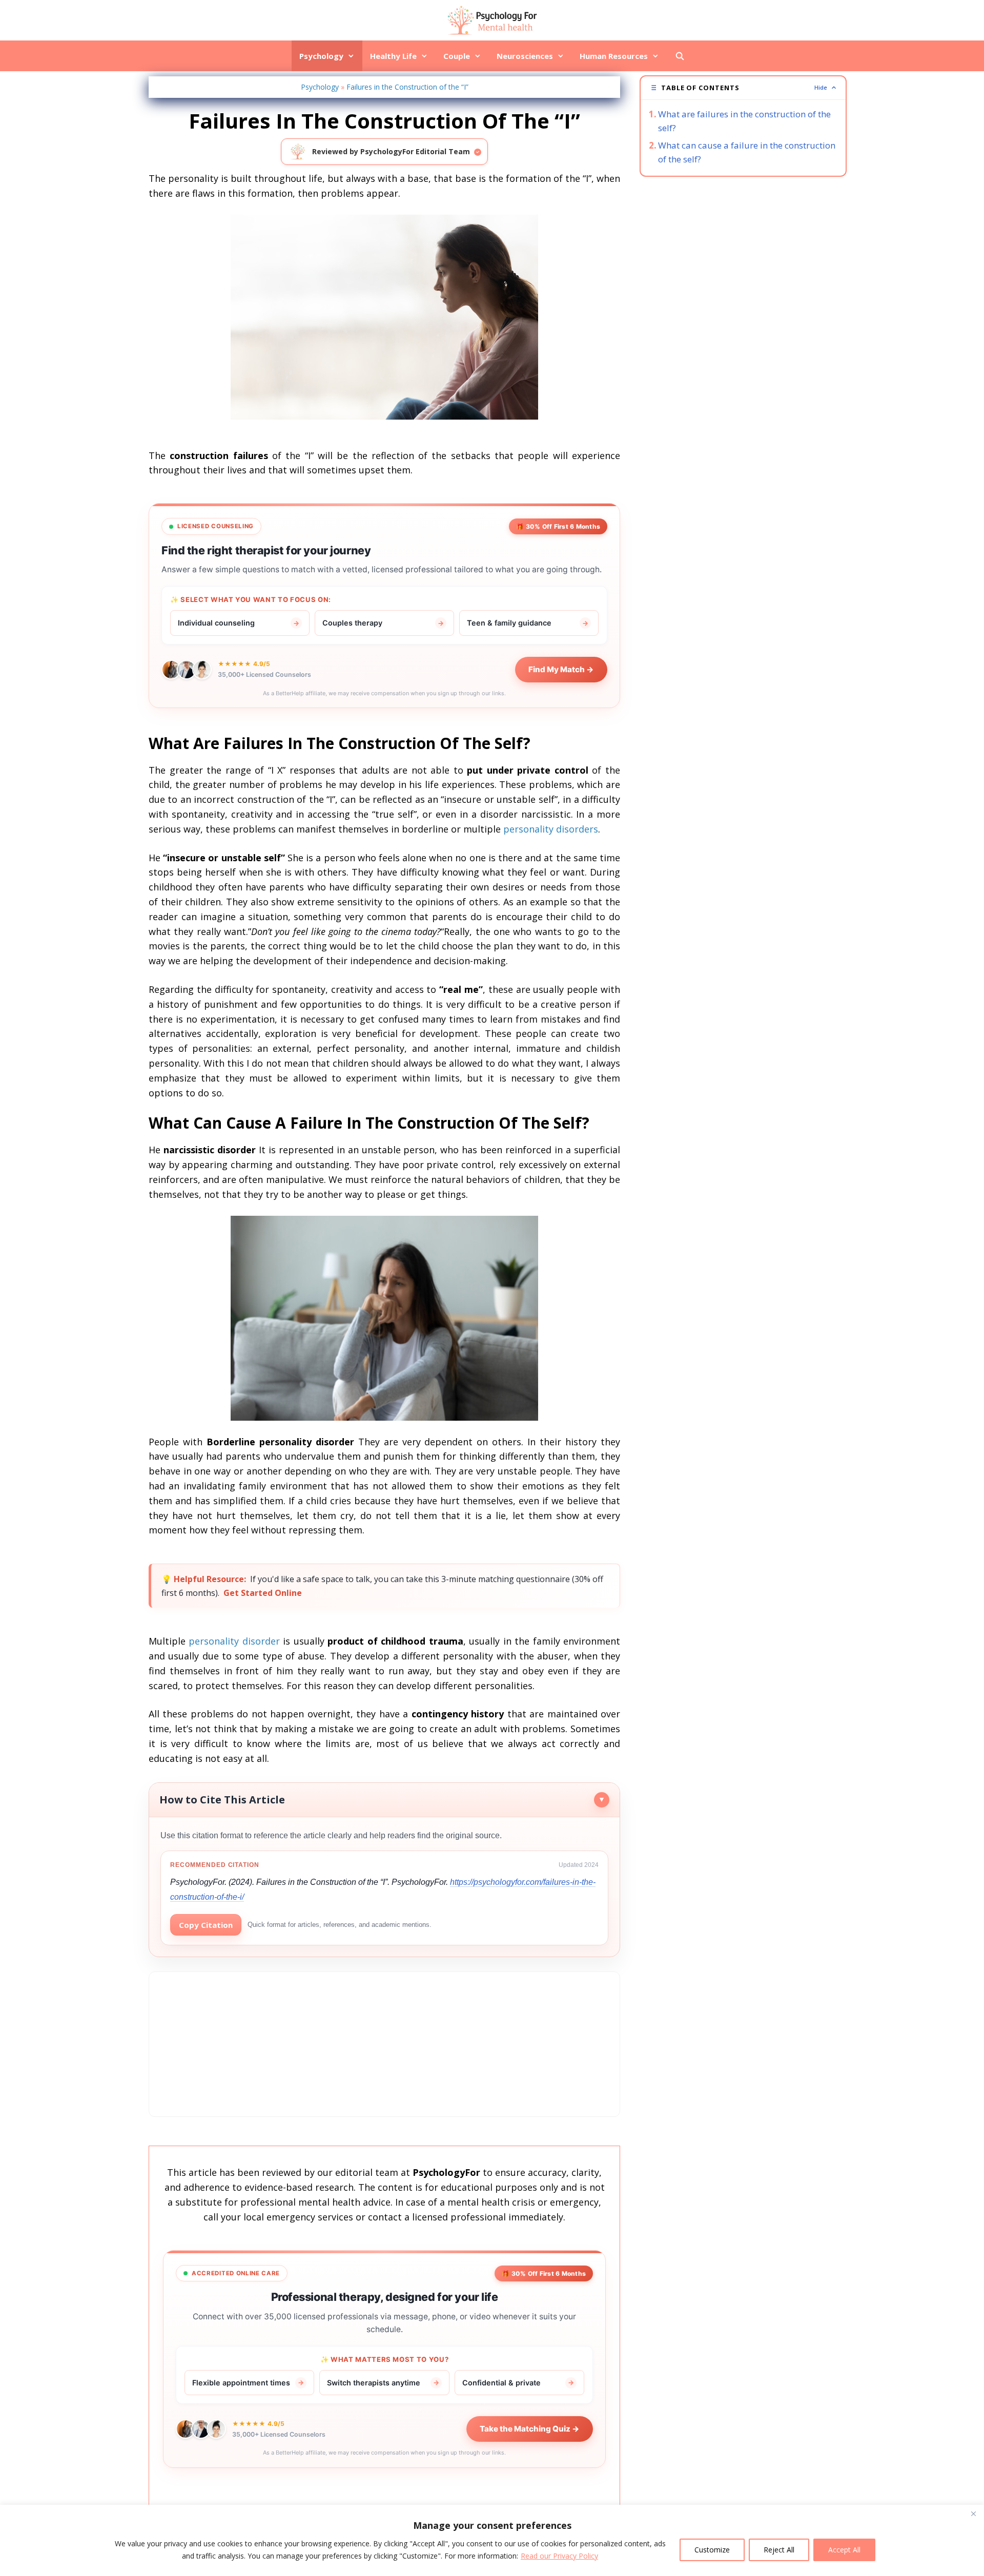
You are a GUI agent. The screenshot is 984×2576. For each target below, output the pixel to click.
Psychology (321, 56)
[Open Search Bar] (679, 56)
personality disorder (234, 1641)
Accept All (844, 2550)
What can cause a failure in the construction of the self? (747, 152)
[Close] (973, 2513)
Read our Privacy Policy (559, 2556)
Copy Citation (206, 1925)
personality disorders (551, 829)
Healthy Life (393, 56)
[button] (743, 88)
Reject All (779, 2550)
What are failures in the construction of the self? (744, 121)
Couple (457, 56)
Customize (712, 2550)
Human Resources (614, 56)
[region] (492, 2540)
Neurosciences (525, 56)
